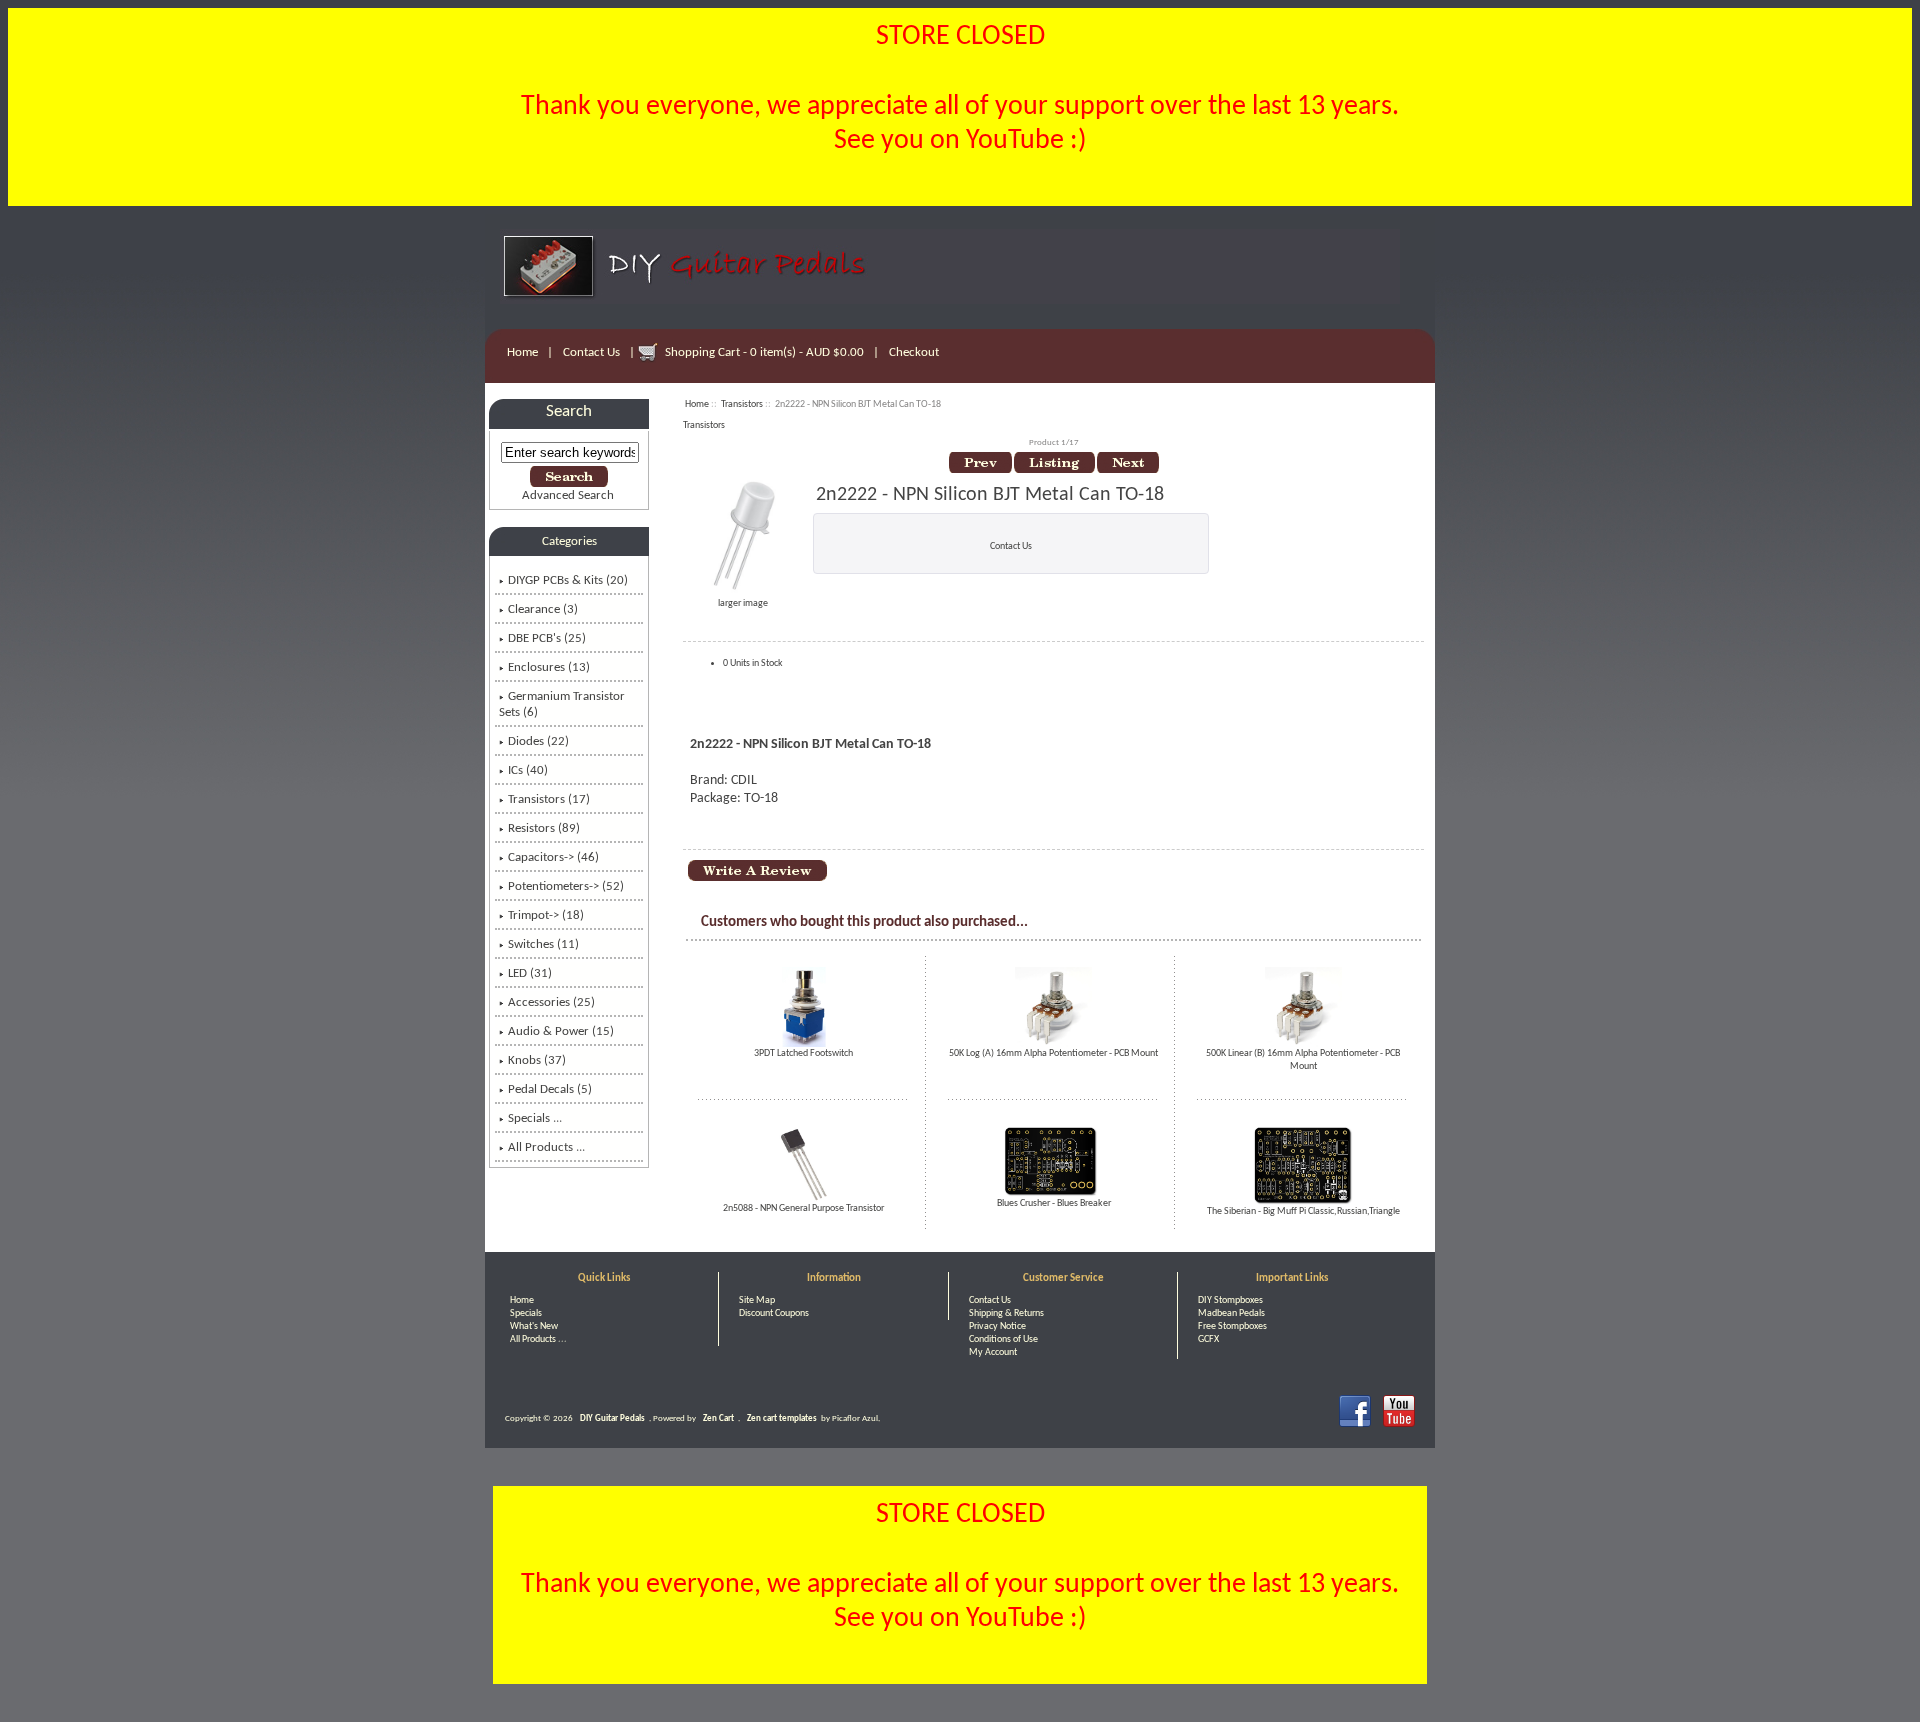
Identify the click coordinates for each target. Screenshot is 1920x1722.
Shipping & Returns (1006, 1313)
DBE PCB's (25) (547, 638)
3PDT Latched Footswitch (803, 1053)
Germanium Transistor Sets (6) (562, 704)
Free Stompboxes (1232, 1326)
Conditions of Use (1003, 1339)
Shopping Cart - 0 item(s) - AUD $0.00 (764, 352)
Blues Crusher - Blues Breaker (1054, 1203)
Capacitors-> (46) (553, 857)
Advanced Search (568, 495)
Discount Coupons (774, 1313)
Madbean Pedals (1231, 1313)
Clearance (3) (543, 609)
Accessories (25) (551, 1002)
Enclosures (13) (549, 667)
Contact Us (591, 352)
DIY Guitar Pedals (612, 1418)
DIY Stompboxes (1230, 1300)
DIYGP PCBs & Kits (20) (568, 580)
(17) (549, 799)
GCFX (1208, 1339)
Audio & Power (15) (561, 1031)
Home (522, 352)
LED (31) (530, 973)
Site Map (757, 1300)
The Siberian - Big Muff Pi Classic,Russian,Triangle (1303, 1211)
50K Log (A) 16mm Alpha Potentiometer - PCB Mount (1053, 1053)
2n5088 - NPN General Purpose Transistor (803, 1208)
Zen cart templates (782, 1418)
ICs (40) (528, 770)
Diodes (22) (538, 741)
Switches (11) (543, 944)
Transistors (742, 404)
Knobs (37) (537, 1060)
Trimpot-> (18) (546, 915)
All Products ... (546, 1147)
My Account (993, 1352)
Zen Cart (718, 1418)
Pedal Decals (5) (550, 1089)
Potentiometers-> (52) (566, 886)
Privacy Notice (997, 1326)
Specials (526, 1313)
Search (569, 411)
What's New (534, 1326)
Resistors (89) (544, 828)
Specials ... (535, 1118)
